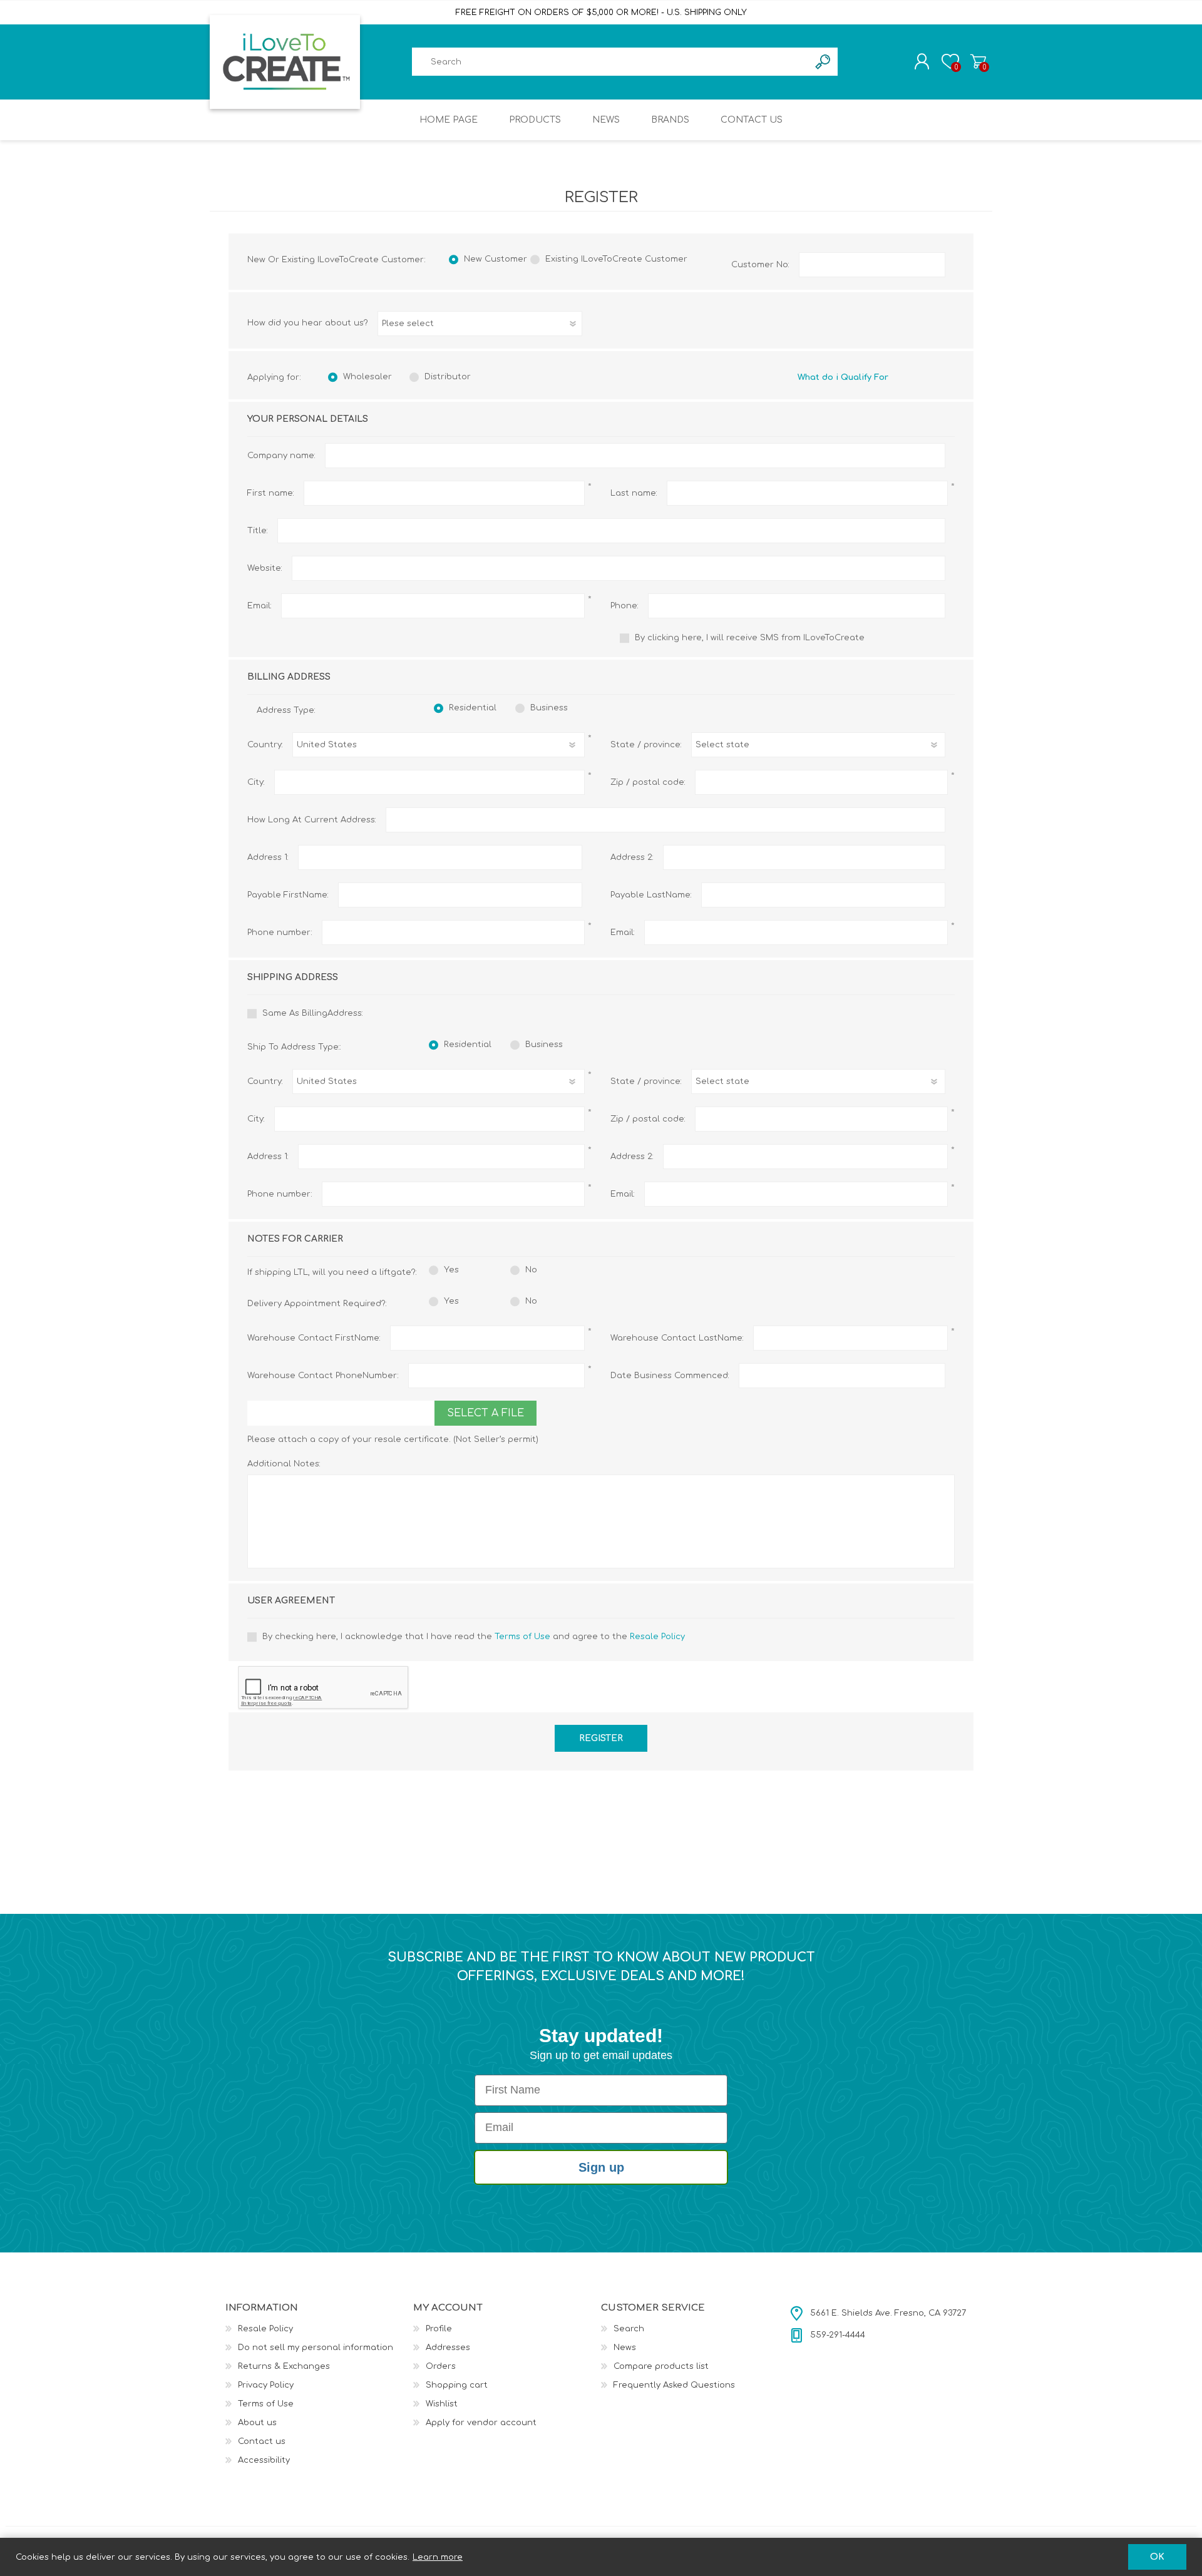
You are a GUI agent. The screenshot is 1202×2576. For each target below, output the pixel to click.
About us (257, 2423)
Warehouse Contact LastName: (677, 1338)
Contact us (262, 2441)
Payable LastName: (651, 895)
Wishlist (442, 2404)
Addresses (448, 2348)
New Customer (496, 259)
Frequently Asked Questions (674, 2385)
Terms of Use (522, 1637)
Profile (439, 2329)
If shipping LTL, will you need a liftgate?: (329, 1272)
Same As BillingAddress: (313, 1013)
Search (629, 2329)
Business (549, 708)
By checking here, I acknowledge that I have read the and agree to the (474, 1637)
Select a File (485, 1413)
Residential (473, 708)
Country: (265, 745)
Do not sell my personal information (316, 2348)
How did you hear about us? (308, 323)
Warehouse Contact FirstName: (314, 1338)
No (531, 1270)
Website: (265, 568)
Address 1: (268, 857)
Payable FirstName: (288, 895)
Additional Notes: (284, 1464)
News (625, 2348)
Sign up (601, 2167)
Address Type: (286, 710)
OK (1157, 2557)
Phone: (624, 606)
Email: (259, 606)
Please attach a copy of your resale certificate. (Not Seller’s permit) (393, 1439)
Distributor (448, 377)
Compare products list (661, 2366)
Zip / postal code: (648, 782)
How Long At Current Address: (312, 820)
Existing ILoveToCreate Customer (616, 259)
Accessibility (264, 2460)
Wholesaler (367, 377)
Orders (441, 2366)
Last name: (634, 493)
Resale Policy (657, 1637)
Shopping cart (978, 61)
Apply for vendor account (481, 2423)
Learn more (438, 2557)
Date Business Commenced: (670, 1376)
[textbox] (610, 62)
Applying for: (274, 377)
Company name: (281, 456)
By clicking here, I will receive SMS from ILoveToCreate (750, 638)
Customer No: (760, 265)
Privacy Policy (266, 2385)
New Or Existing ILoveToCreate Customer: (336, 260)
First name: (271, 493)
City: (256, 782)
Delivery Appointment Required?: (317, 1304)
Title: (258, 531)
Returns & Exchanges (284, 2366)
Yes (451, 1270)
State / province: (646, 745)
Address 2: (632, 857)
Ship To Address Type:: (294, 1047)
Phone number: (280, 933)
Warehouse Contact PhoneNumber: (323, 1376)
